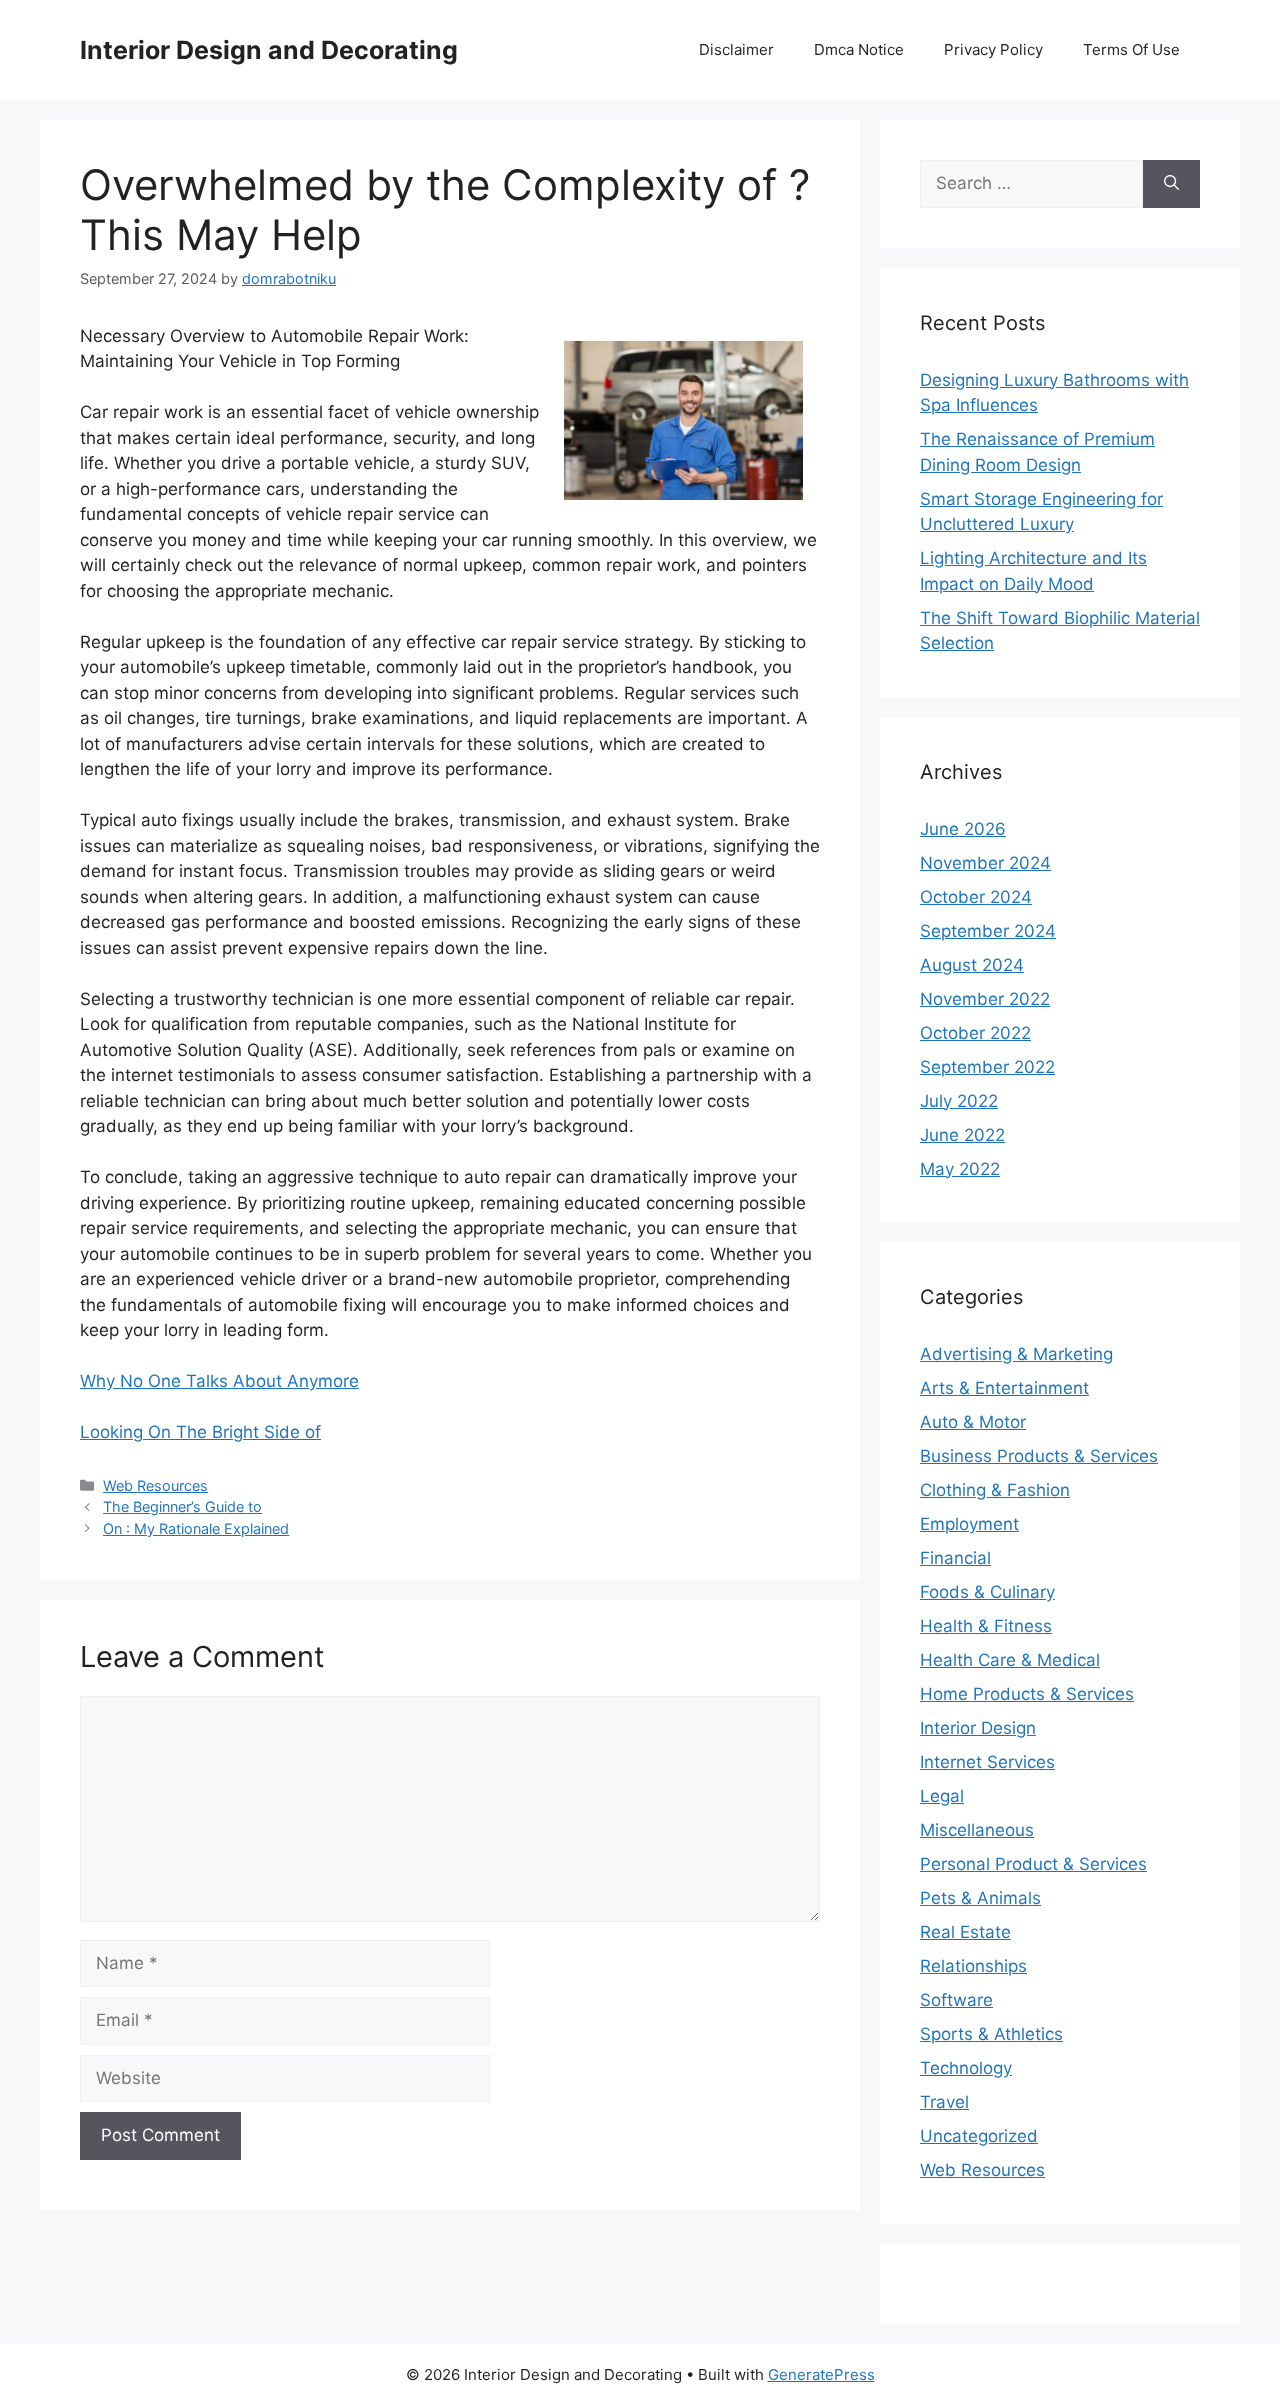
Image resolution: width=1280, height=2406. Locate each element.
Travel (944, 2102)
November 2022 (985, 999)
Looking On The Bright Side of (200, 1432)
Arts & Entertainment (1004, 1388)
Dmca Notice (859, 49)
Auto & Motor (973, 1422)
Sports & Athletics (991, 2034)
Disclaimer (736, 49)
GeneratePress (821, 2374)
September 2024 (988, 931)
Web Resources (155, 1485)
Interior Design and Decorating (269, 50)
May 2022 (960, 1169)
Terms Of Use (1131, 49)
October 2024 (976, 897)
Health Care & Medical (1010, 1660)
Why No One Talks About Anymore (219, 1381)
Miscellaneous (977, 1830)
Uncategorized (979, 2136)
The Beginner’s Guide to (182, 1506)
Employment (969, 1524)
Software (956, 2000)
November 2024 (985, 863)
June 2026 (963, 829)
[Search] (1171, 184)
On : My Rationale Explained (196, 1528)
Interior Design (978, 1728)
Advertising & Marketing (1016, 1354)
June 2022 (962, 1135)
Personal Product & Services (1033, 1864)
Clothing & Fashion (995, 1490)
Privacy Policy (993, 49)
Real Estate (965, 1932)
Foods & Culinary (987, 1592)
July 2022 (959, 1101)
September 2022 (987, 1067)
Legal (942, 1796)
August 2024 (972, 965)
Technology (966, 2068)
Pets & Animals (980, 1898)
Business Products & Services (1039, 1456)
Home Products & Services (1027, 1694)
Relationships (973, 1966)
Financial (955, 1558)
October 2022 (975, 1033)
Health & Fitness (986, 1626)
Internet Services (987, 1762)
